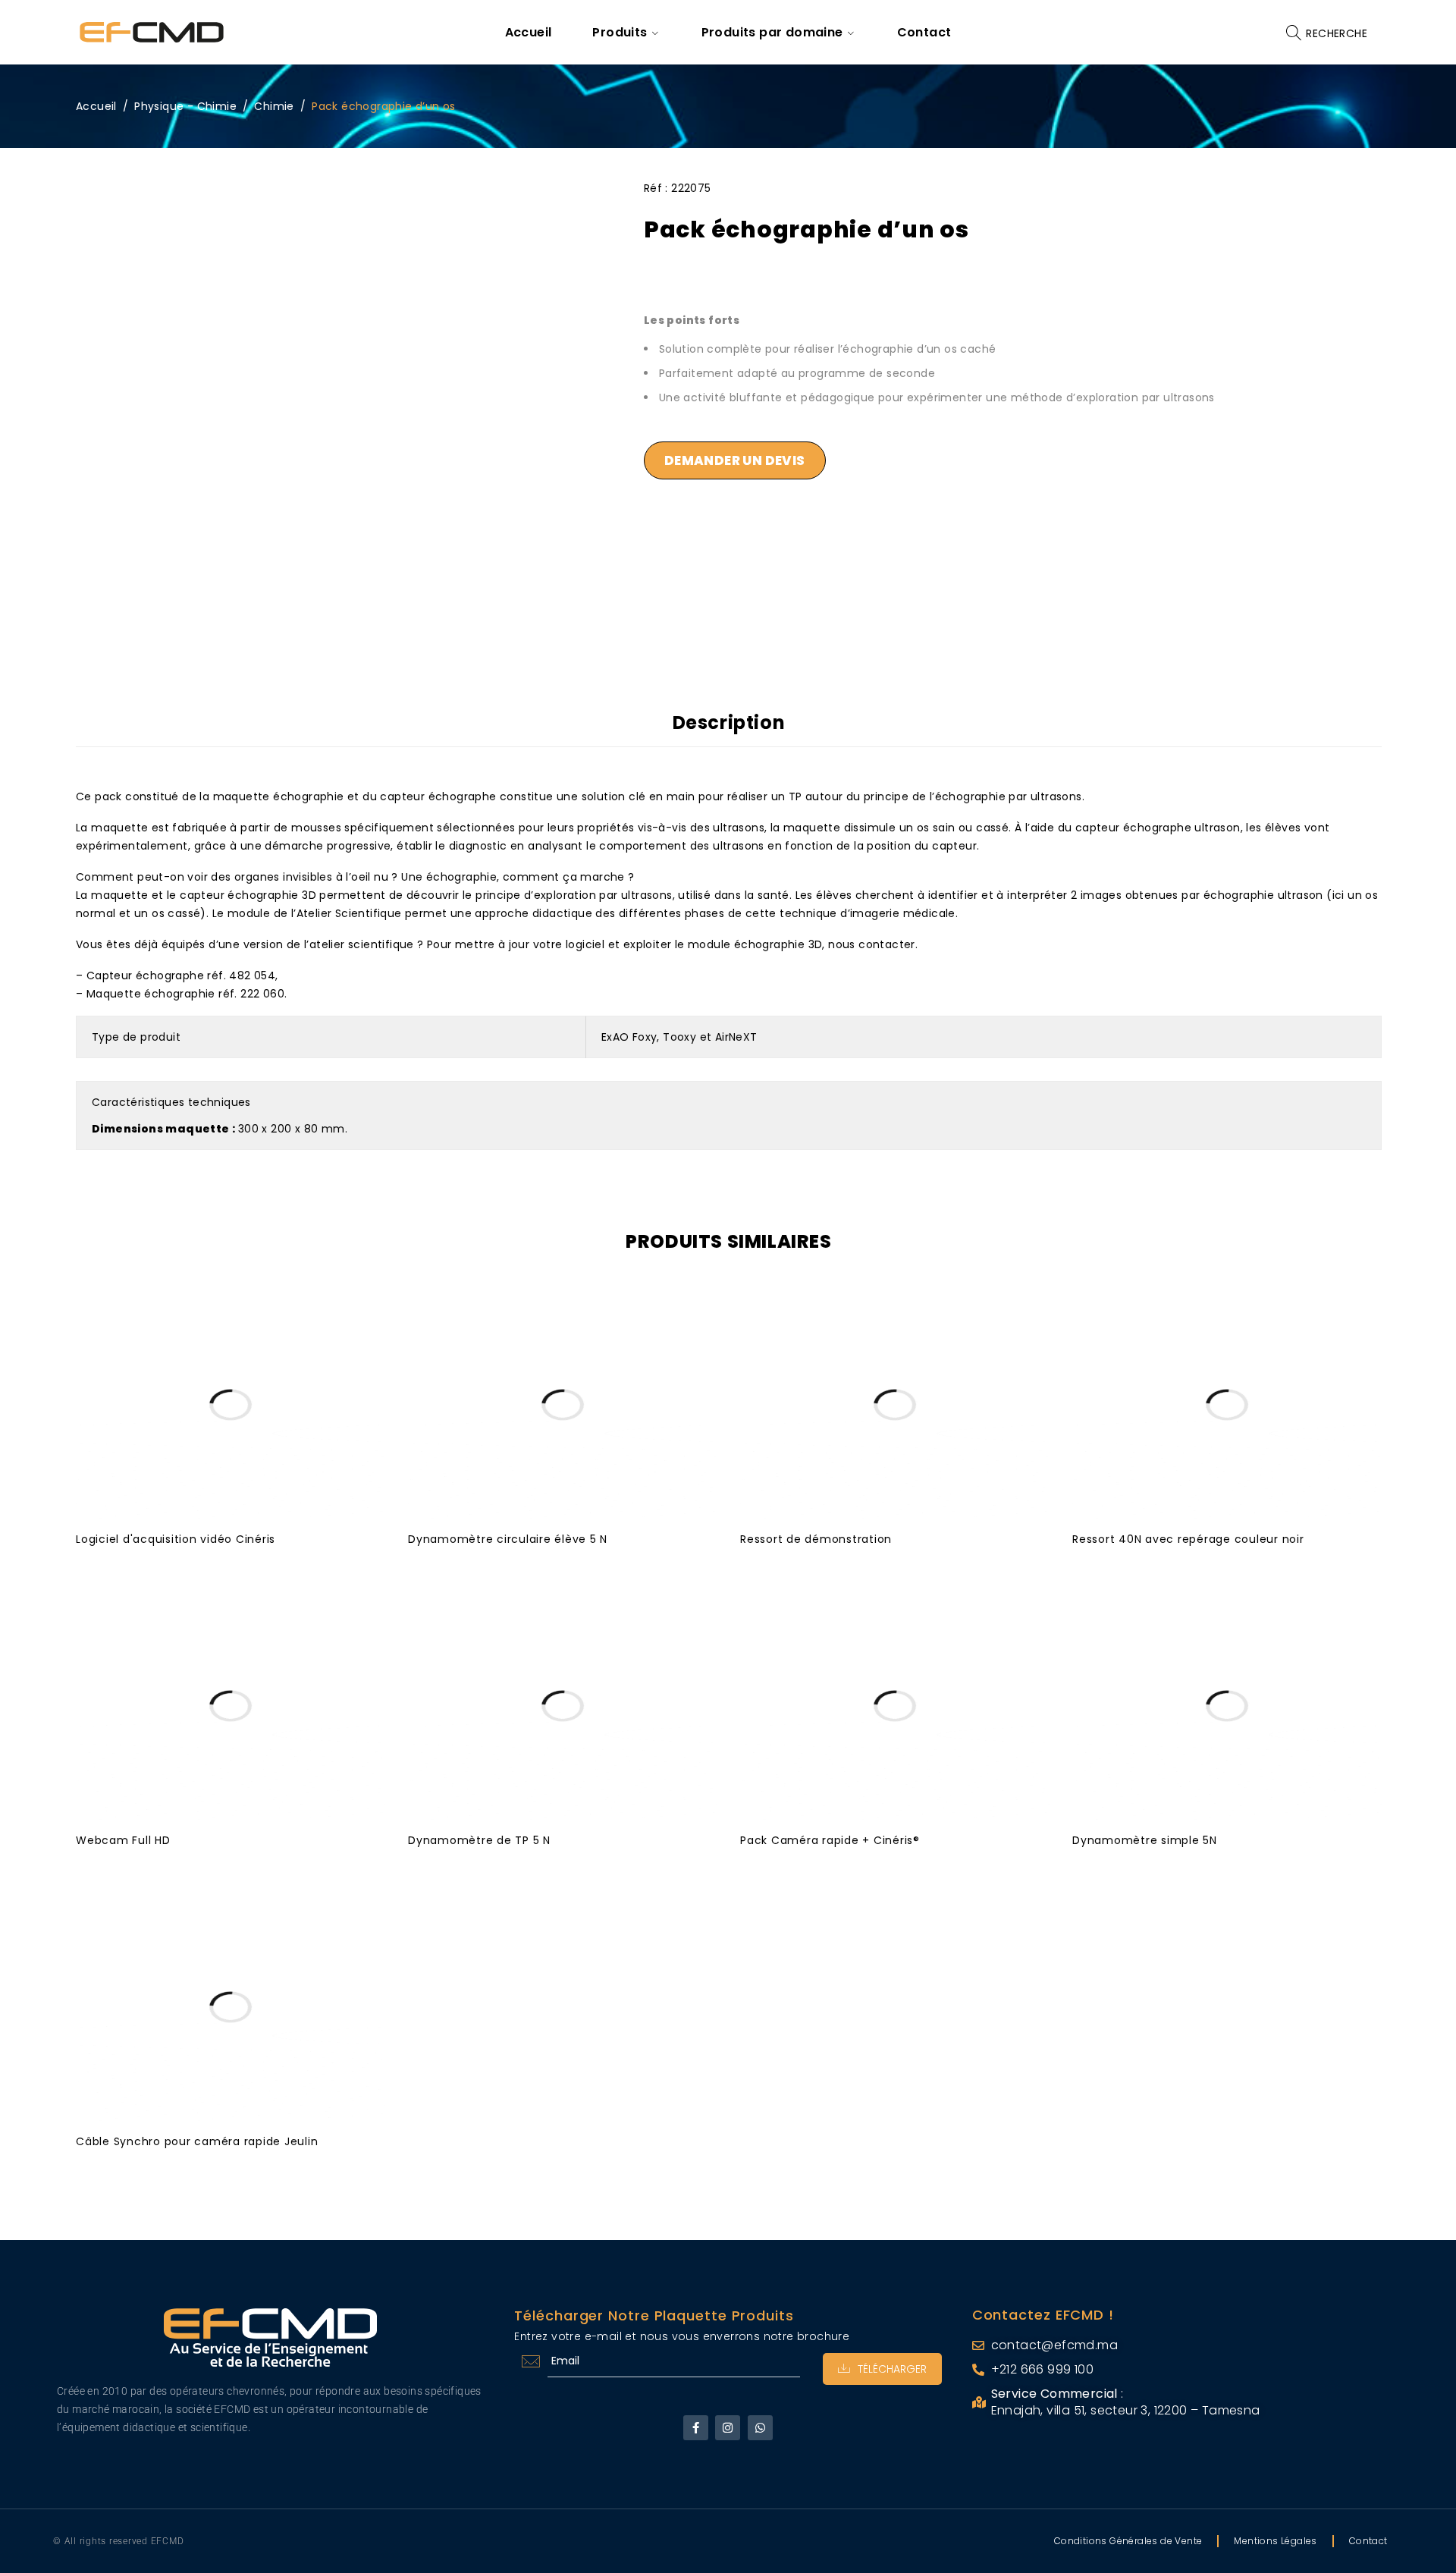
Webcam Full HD (123, 1840)
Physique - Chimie (185, 106)
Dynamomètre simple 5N (1145, 1840)
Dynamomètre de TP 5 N (479, 1840)
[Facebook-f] (696, 2428)
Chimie (274, 106)
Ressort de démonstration (816, 1539)
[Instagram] (728, 2428)
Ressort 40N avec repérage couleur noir (1188, 1539)
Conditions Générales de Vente (1128, 2541)
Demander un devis (735, 460)
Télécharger (892, 2369)
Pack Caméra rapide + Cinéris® (830, 1840)
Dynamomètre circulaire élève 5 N (508, 1539)
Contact (1368, 2541)
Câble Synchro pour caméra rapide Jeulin (197, 2141)
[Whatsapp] (760, 2428)
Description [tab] (729, 723)
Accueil (96, 106)
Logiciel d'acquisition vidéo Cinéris (176, 1539)
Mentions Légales (1275, 2541)
